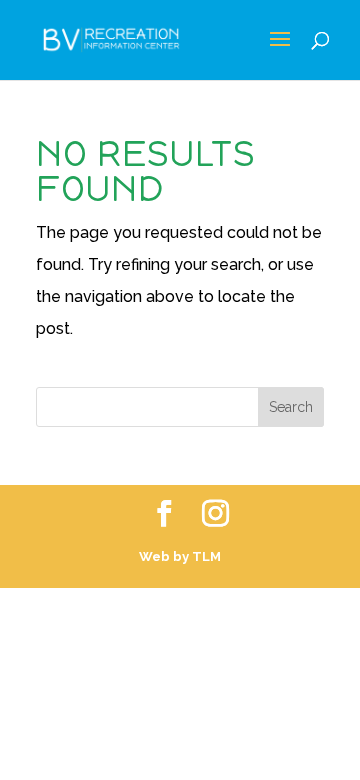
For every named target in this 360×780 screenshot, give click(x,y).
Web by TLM (180, 556)
